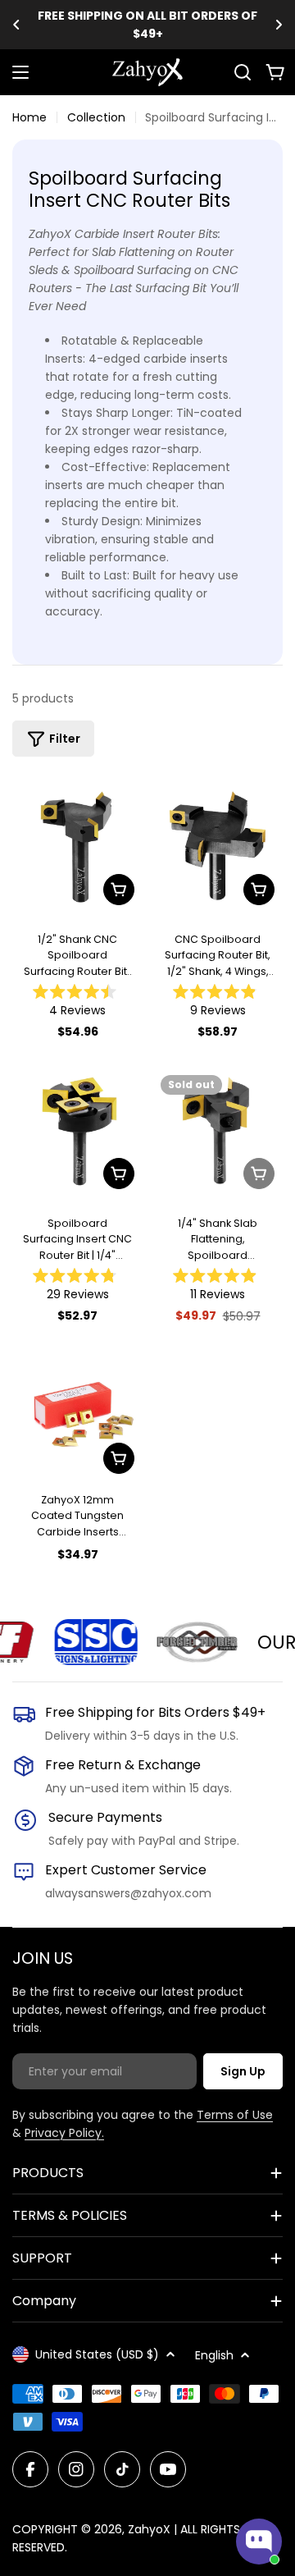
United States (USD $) (97, 2354)
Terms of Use (235, 2115)
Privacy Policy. (64, 2133)
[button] (16, 25)
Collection (96, 117)
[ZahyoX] (83, 1642)
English (214, 2355)
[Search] (243, 72)
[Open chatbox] (259, 2542)
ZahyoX (149, 2529)
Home (29, 117)
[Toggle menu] (20, 72)
